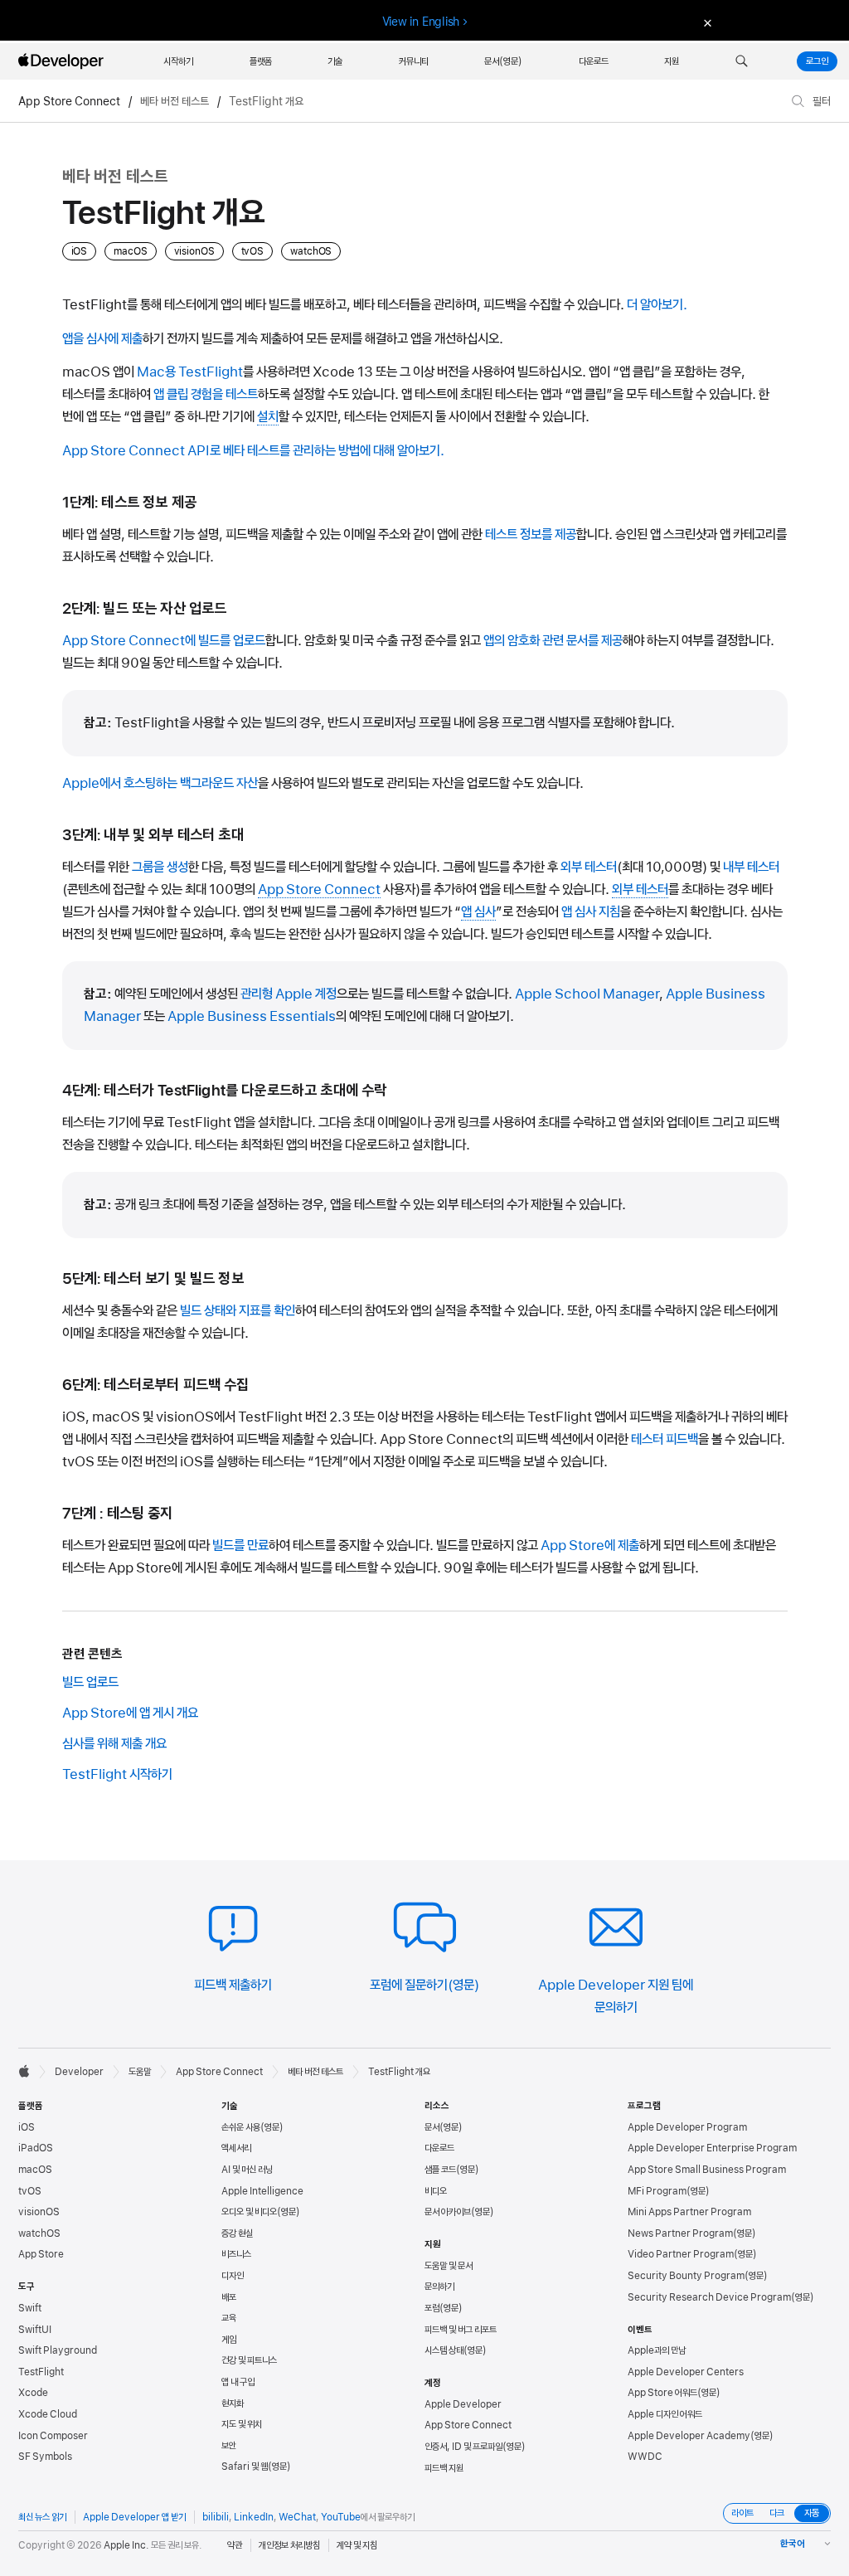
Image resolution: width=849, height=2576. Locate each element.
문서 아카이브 (448, 2212)
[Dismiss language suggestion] (706, 22)
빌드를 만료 (240, 1545)
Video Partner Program (681, 2254)
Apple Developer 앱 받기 (134, 2517)
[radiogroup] (777, 2513)
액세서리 (236, 2148)
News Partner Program (680, 2233)
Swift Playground (58, 2350)
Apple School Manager (587, 994)
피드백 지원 (444, 2468)
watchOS (39, 2233)
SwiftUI (35, 2330)
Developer (79, 2072)
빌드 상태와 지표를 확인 (238, 1310)
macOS (35, 2170)
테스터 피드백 (665, 1439)
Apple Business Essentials (252, 1016)
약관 (235, 2545)
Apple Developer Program (687, 2127)
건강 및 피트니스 (249, 2360)
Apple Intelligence (262, 2191)
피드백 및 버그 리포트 (461, 2330)
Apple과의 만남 (657, 2350)
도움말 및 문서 (449, 2266)
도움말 (140, 2072)
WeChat (297, 2517)
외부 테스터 (589, 867)
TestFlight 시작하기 (117, 1774)
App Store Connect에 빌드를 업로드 (164, 640)
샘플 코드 (440, 2170)
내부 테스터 (751, 867)
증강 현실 (237, 2233)
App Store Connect (69, 101)
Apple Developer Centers (686, 2372)
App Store (41, 2254)
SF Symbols (45, 2457)
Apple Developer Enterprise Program (712, 2148)
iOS (27, 2127)
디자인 (233, 2276)
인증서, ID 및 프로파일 (463, 2447)
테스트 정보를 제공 (531, 534)
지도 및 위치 (242, 2424)
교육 (229, 2318)
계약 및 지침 (357, 2545)
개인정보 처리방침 (289, 2545)
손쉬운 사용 (241, 2127)
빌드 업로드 (90, 1682)
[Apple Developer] (63, 61)
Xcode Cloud (48, 2414)
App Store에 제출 (590, 1545)
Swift (30, 2308)
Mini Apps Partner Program (689, 2212)
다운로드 (439, 2148)
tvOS (30, 2191)
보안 (229, 2446)
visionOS (39, 2212)
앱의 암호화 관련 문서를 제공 (553, 640)
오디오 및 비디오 (249, 2212)
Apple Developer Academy (689, 2436)
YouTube (341, 2517)
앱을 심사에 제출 (102, 338)
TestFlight (41, 2372)
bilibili (216, 2517)
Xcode (33, 2393)
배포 (229, 2297)
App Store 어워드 (662, 2393)
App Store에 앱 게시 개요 (130, 1713)
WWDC (645, 2457)
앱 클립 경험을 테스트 (206, 394)
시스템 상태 (444, 2350)
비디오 (436, 2191)
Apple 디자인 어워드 (665, 2414)
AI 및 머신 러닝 (247, 2170)
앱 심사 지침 (591, 911)
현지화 (233, 2403)
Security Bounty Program (686, 2276)
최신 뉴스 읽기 (42, 2517)
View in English (421, 22)
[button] (742, 61)
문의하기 (439, 2287)
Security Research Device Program (709, 2297)
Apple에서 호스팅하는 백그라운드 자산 (160, 783)
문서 (432, 2127)
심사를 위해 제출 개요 (114, 1743)
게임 (229, 2340)
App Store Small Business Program (707, 2170)
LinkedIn (254, 2517)
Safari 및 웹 (245, 2467)
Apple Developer (463, 2404)
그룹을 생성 (160, 867)
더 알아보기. (657, 304)
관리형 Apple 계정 (289, 994)
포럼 (432, 2308)
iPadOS (36, 2148)
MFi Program (657, 2191)
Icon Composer (53, 2436)
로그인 (817, 61)
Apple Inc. (126, 2545)
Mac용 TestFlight (190, 372)
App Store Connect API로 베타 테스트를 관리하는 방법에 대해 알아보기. (253, 450)
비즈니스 (236, 2254)
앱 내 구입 (238, 2382)
